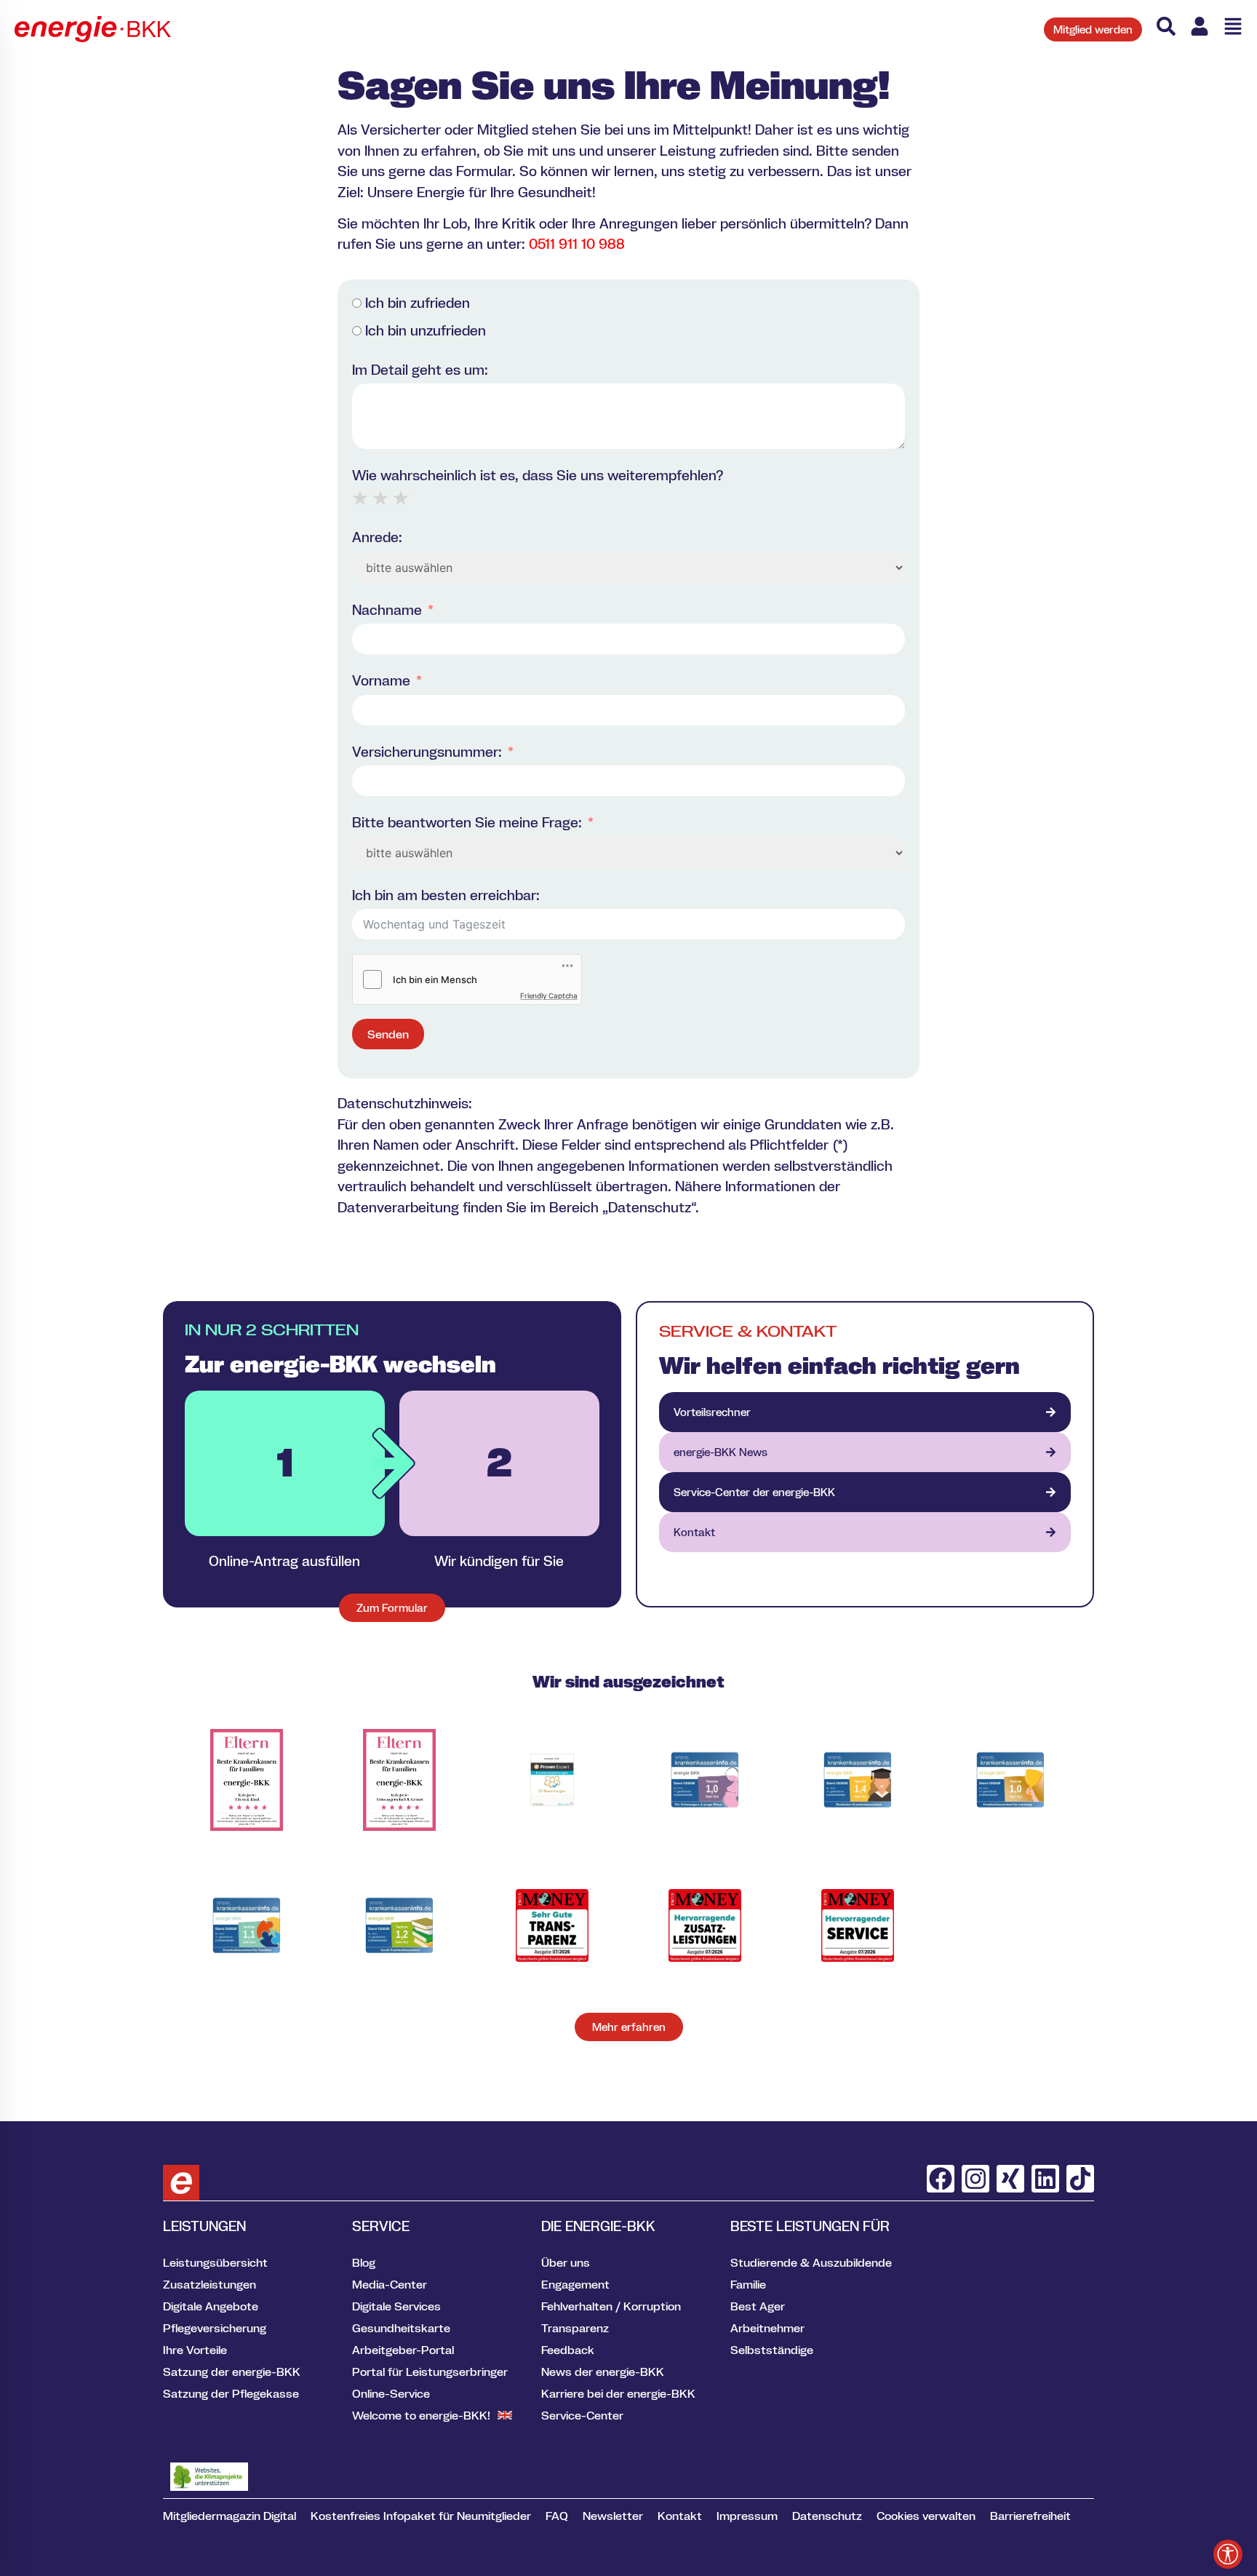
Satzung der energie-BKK (232, 2372)
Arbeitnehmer (767, 2328)
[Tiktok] (1080, 2179)
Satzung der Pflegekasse (231, 2393)
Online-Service (391, 2393)
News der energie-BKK (603, 2372)
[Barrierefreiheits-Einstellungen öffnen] (1228, 2554)
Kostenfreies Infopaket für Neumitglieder (421, 2516)
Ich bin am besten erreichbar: (446, 895)
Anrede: (377, 537)
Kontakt (680, 2516)
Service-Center (582, 2415)
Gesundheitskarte (401, 2328)
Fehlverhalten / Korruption (611, 2306)
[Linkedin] (1045, 2179)
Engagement (575, 2284)
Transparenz (575, 2328)
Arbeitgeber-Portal (403, 2350)
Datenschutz (827, 2516)
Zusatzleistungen (209, 2284)
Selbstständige (772, 2350)
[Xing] (1010, 2179)
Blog (364, 2262)
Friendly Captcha (549, 995)
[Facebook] (941, 2179)
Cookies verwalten (926, 2516)
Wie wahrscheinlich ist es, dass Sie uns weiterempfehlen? (538, 475)
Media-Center (390, 2284)
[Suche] (1166, 26)
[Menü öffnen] (1233, 26)
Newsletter (613, 2516)
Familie (748, 2284)
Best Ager (758, 2306)
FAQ (557, 2516)
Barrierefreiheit (1030, 2516)
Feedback (568, 2350)
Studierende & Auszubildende (811, 2262)
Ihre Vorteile (195, 2350)
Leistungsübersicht (215, 2262)
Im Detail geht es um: (420, 370)
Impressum (747, 2516)
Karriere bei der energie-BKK (618, 2393)
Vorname (381, 680)
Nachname (387, 610)
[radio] (360, 498)
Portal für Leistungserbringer (430, 2372)
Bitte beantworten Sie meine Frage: (467, 822)
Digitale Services (396, 2306)
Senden (388, 1034)
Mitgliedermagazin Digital (230, 2516)
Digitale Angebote (211, 2306)
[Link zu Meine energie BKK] (1200, 26)
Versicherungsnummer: (427, 752)
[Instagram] (975, 2179)
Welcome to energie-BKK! (421, 2415)
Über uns (566, 2262)
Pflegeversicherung (215, 2328)
